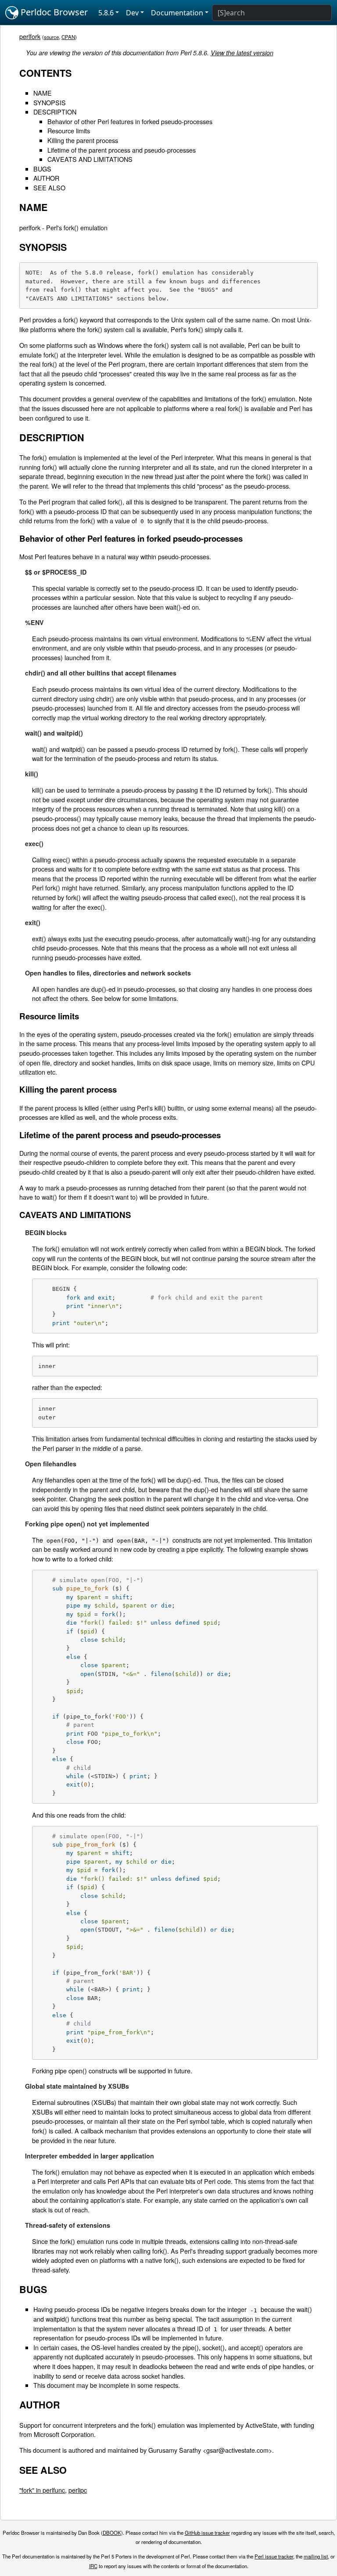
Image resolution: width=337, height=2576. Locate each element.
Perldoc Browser (53, 12)
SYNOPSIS (50, 102)
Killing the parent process (83, 140)
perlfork (30, 36)
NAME (43, 93)
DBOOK (112, 2533)
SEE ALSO (49, 188)
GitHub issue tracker (207, 2533)
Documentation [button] (177, 13)
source (51, 37)
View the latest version (242, 53)
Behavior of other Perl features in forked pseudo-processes (130, 121)
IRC (93, 2566)
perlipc (78, 2490)
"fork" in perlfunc (42, 2490)
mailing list (316, 2556)
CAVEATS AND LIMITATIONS (90, 159)
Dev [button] (132, 13)
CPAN (68, 37)
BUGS (42, 169)
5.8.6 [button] (106, 13)
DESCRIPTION (55, 112)
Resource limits (69, 130)
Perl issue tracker (274, 2556)
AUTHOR (46, 178)
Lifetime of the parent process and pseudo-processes (122, 150)
